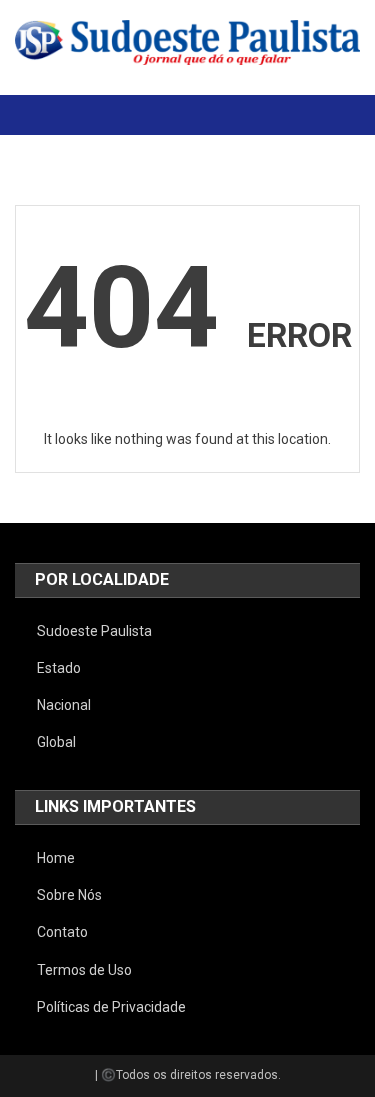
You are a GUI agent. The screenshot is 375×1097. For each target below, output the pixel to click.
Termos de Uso (84, 970)
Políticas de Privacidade (111, 1007)
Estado (59, 668)
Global (56, 742)
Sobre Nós (69, 895)
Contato (62, 932)
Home (56, 858)
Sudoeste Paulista (94, 631)
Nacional (64, 705)
